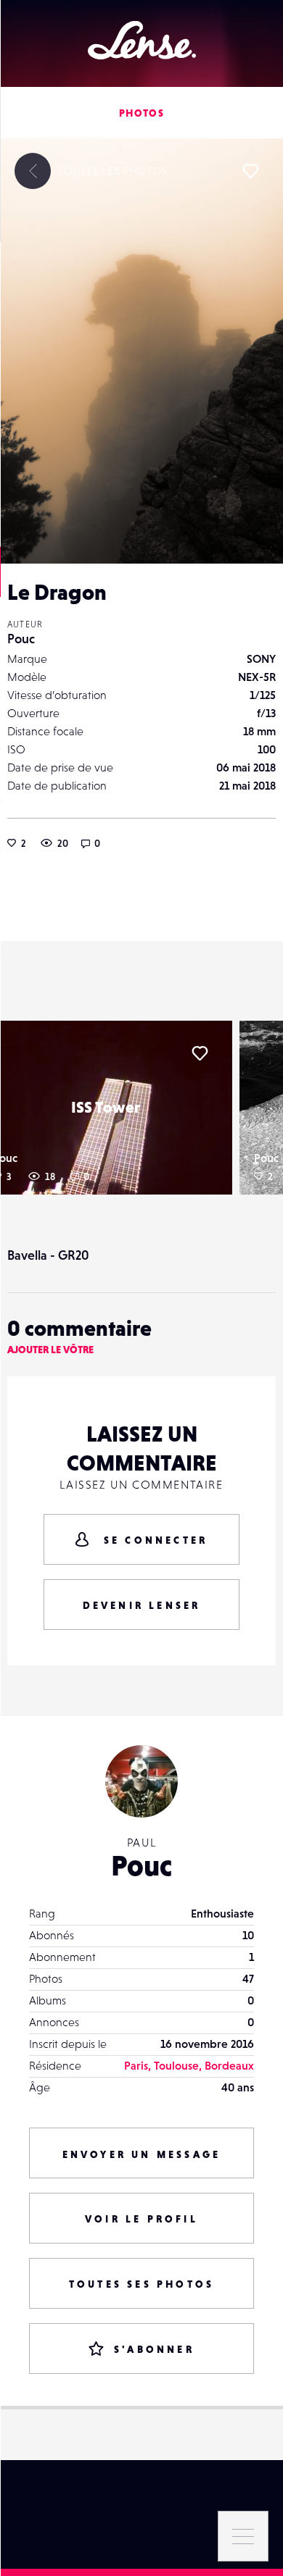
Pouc (21, 639)
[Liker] (250, 171)
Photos (141, 113)
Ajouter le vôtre (50, 1350)
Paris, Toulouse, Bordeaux (189, 2065)
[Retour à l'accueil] (142, 40)
